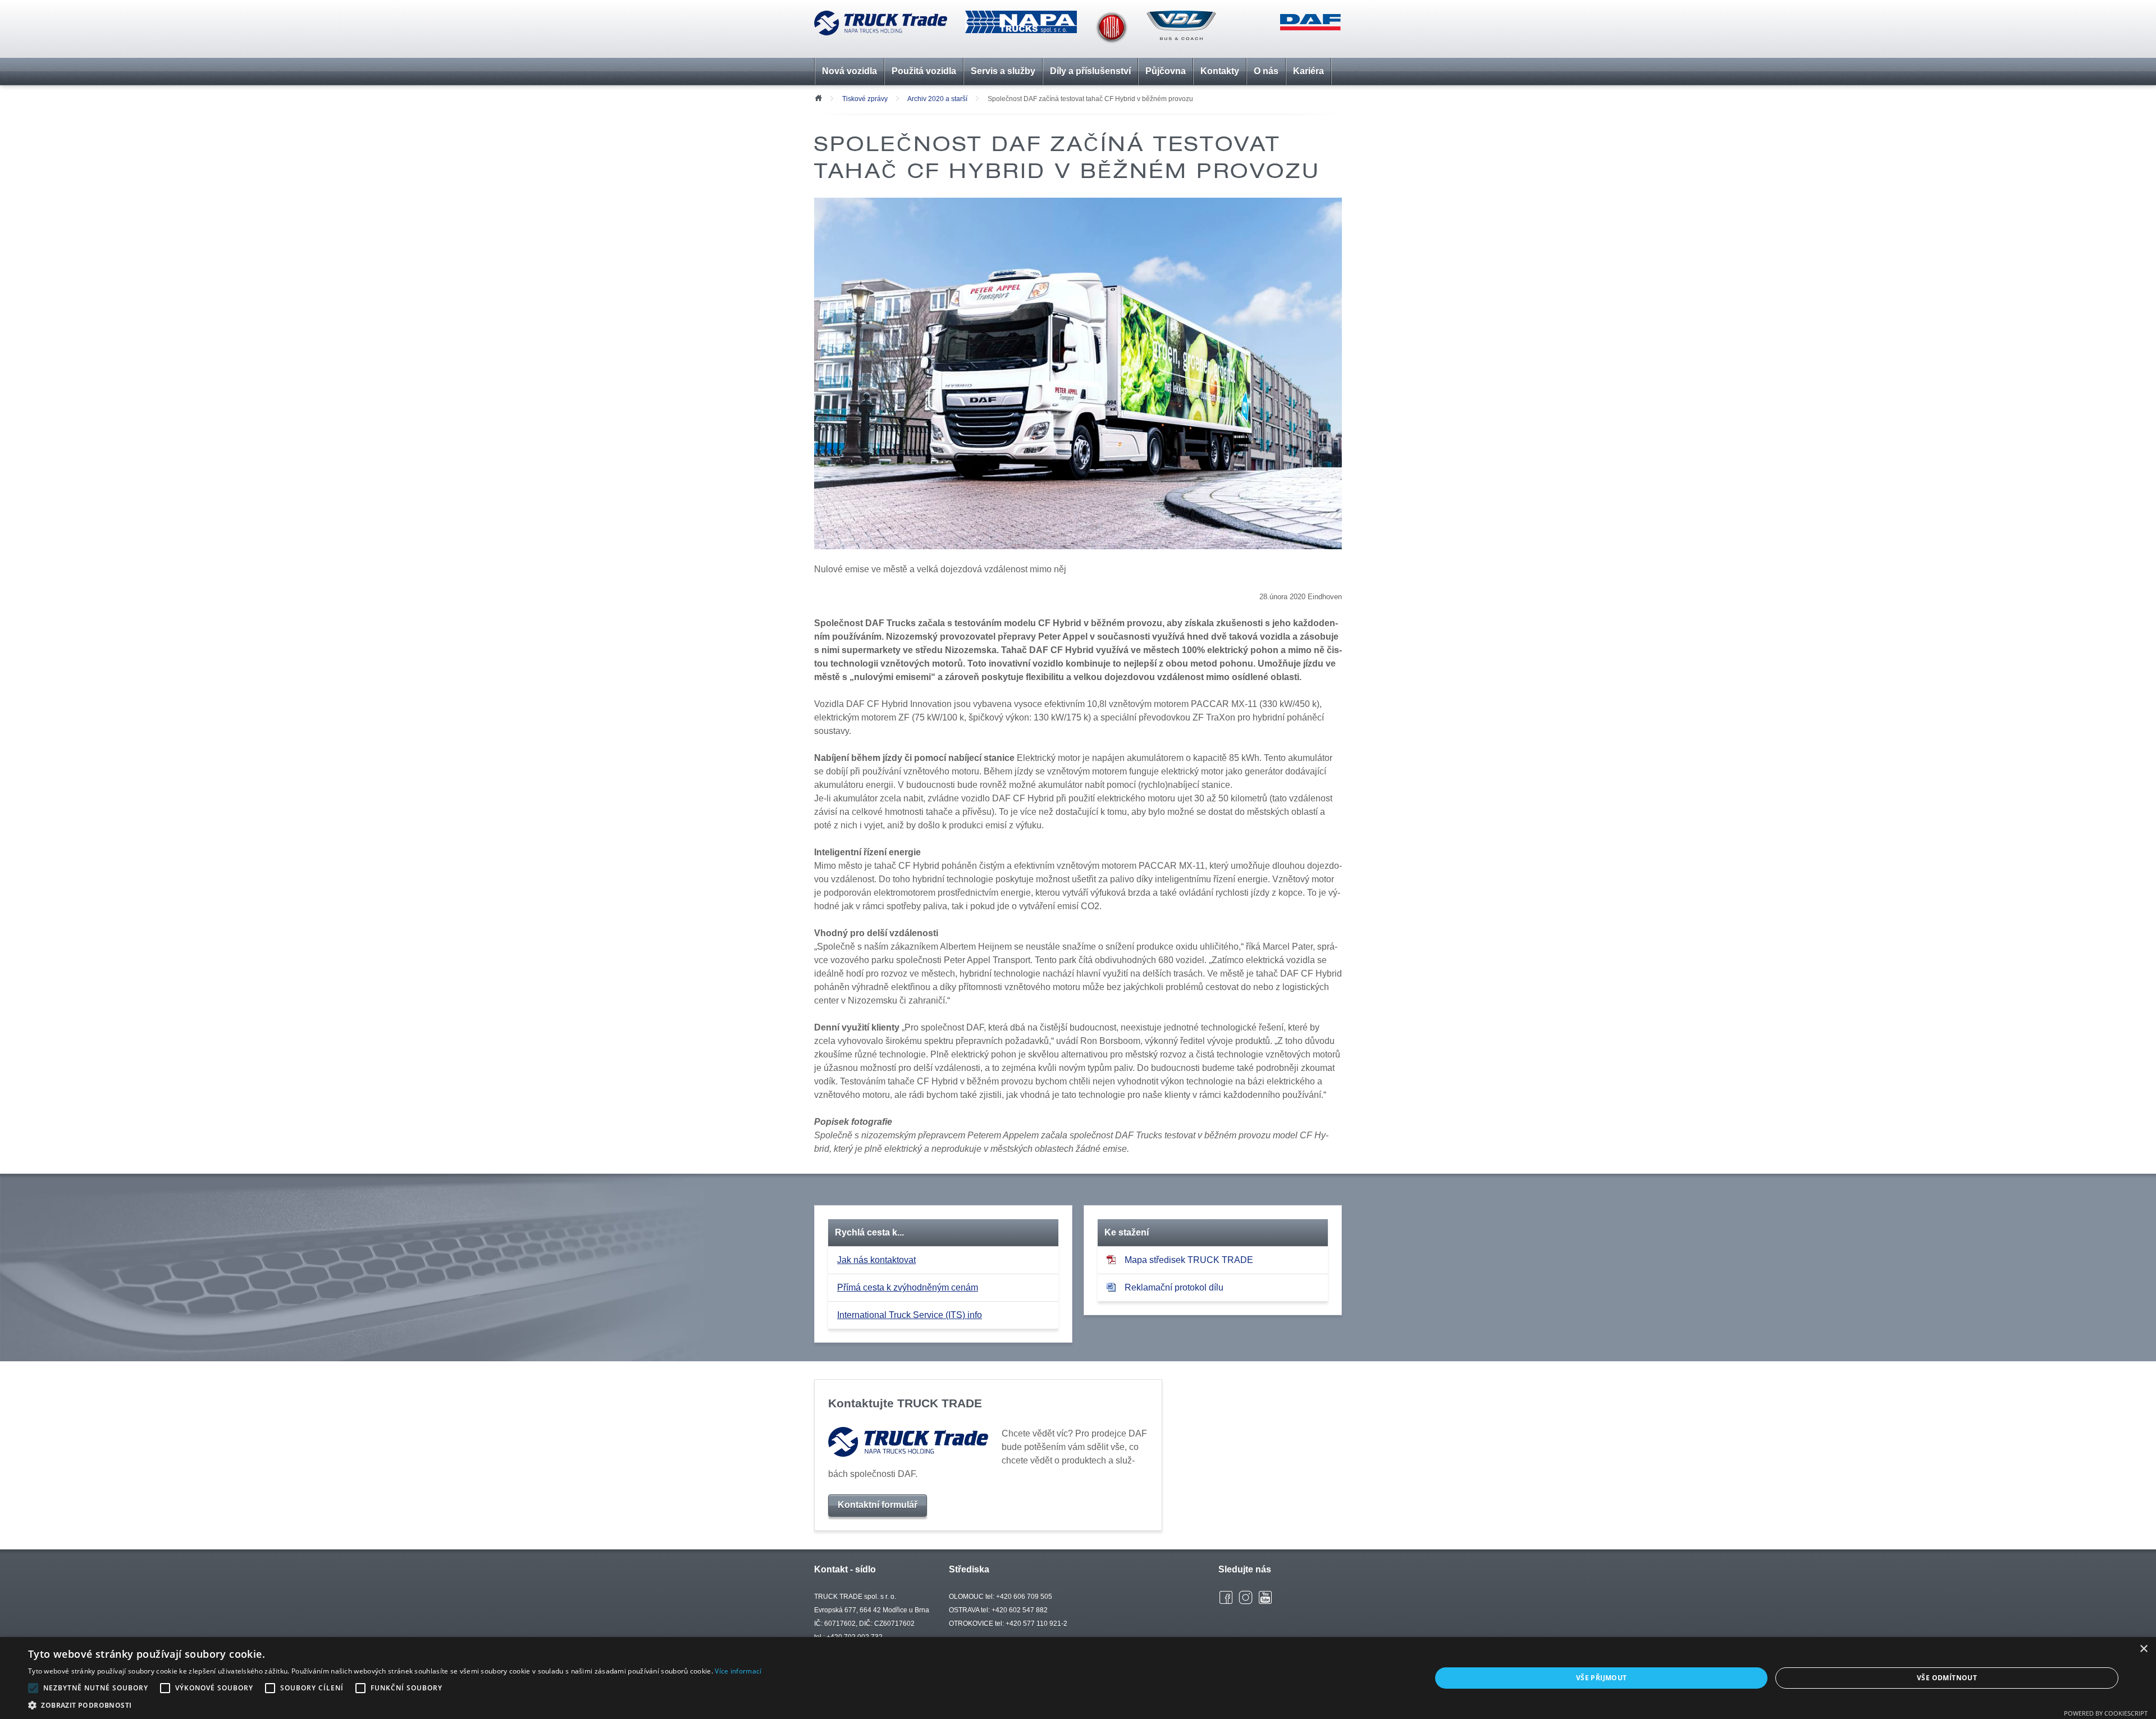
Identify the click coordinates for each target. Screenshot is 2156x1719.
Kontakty (1220, 71)
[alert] (1078, 1678)
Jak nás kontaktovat (876, 1260)
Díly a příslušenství (1090, 71)
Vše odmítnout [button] (1947, 1678)
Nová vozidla (849, 71)
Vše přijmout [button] (1602, 1678)
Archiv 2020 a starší (937, 99)
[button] (395, 1705)
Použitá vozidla (924, 71)
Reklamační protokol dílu (1174, 1287)
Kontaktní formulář (878, 1505)
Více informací (738, 1671)
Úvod (818, 97)
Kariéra (1308, 71)
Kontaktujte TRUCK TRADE (905, 1403)
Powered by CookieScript (2106, 1713)
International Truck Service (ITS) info (910, 1315)
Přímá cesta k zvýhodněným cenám (908, 1287)
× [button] (2143, 1649)
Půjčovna (1166, 71)
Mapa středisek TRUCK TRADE (1189, 1260)
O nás (1266, 71)
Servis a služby (1003, 71)
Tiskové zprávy (865, 99)
